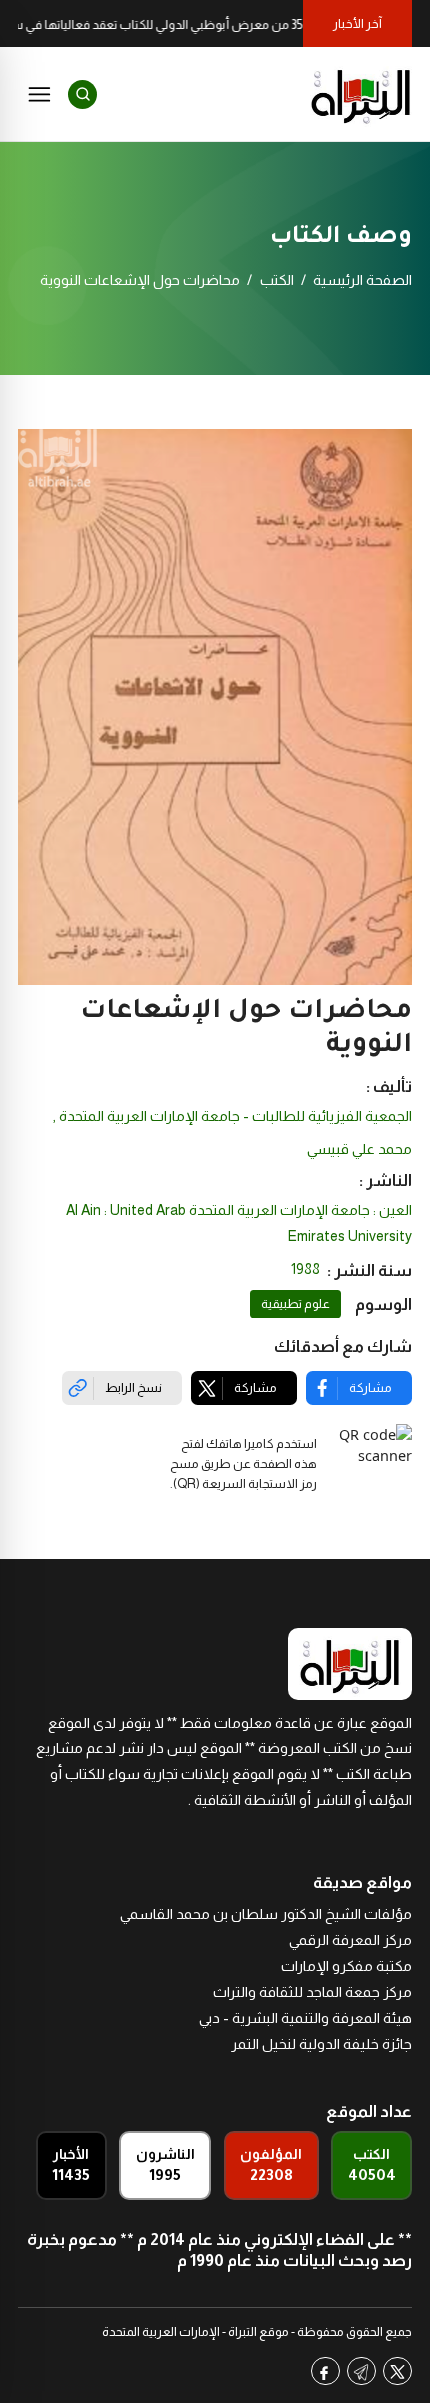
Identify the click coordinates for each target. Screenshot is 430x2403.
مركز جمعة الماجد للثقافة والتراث (312, 1992)
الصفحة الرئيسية (362, 280)
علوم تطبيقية (295, 1304)
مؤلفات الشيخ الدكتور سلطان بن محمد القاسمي (266, 1914)
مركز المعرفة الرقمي (350, 1940)
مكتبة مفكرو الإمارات (346, 1966)
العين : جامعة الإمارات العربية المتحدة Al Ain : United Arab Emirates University (239, 1223)
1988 (305, 1269)
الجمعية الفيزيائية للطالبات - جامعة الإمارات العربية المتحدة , (232, 1116)
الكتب (277, 280)
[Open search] (82, 94)
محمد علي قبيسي (359, 1149)
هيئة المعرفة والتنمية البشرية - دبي (305, 2018)
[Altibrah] (361, 94)
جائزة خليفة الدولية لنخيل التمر (321, 2044)
